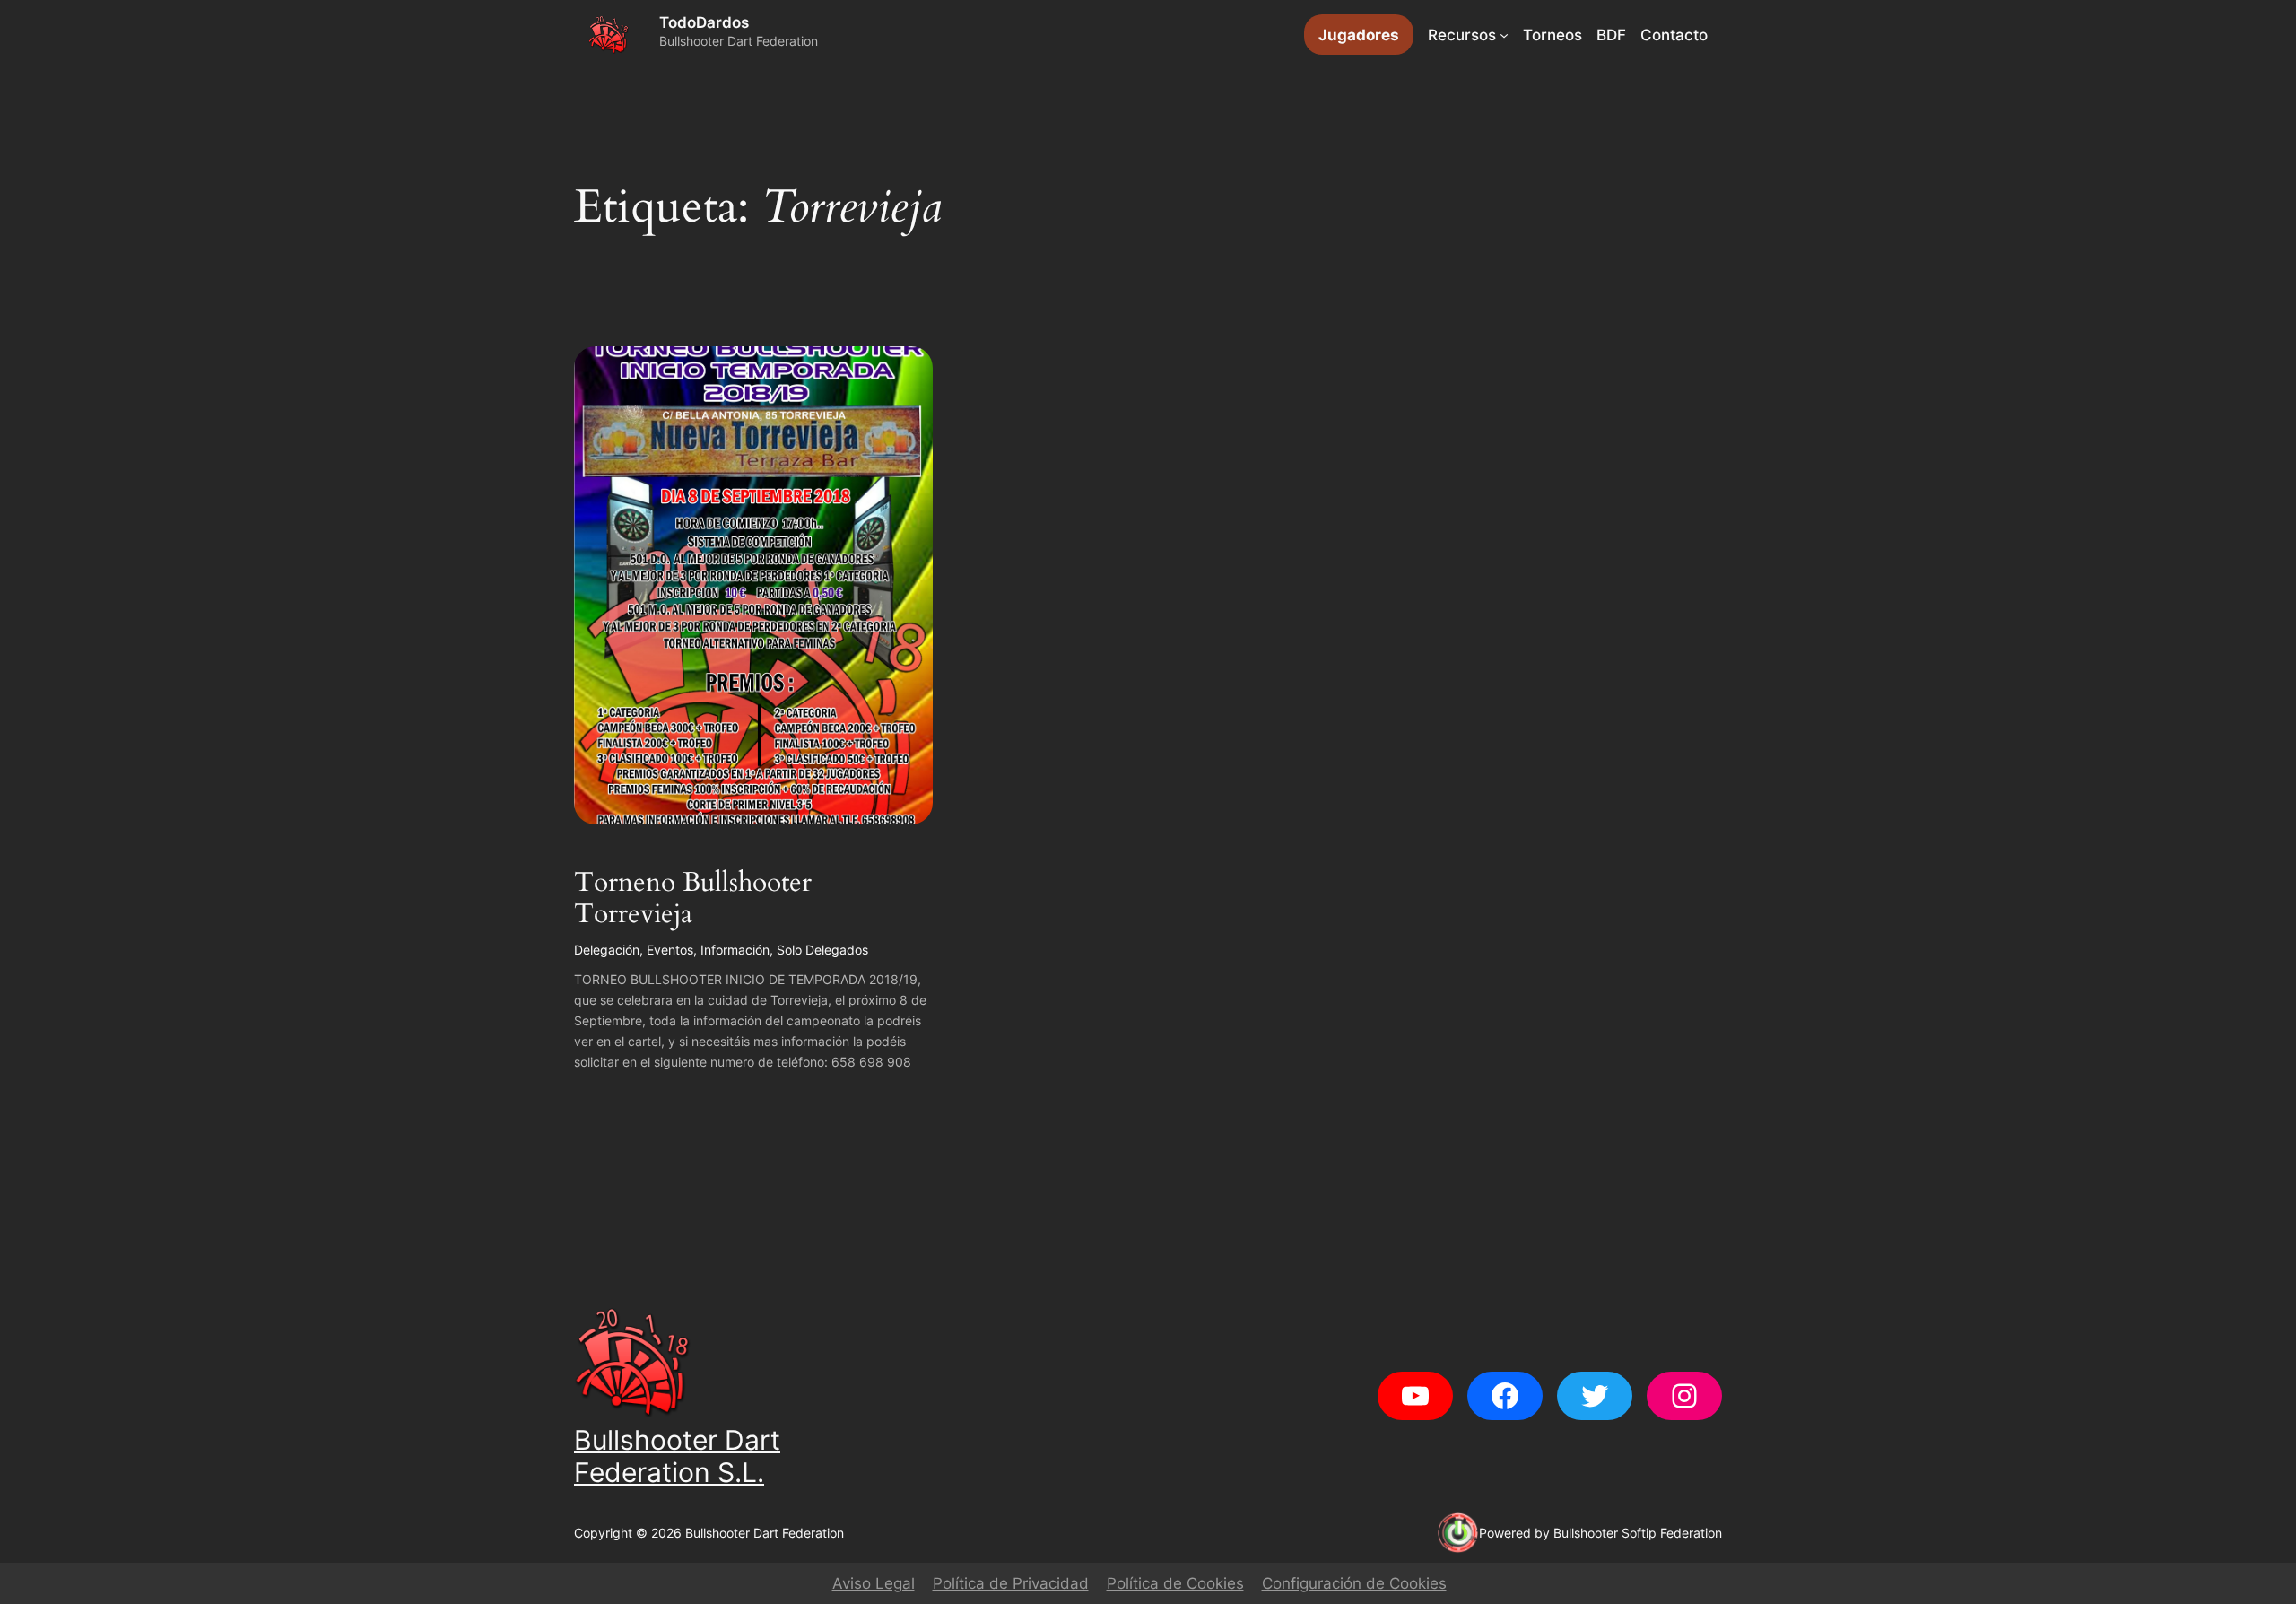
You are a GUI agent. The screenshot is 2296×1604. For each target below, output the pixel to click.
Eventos (670, 950)
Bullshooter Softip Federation (1638, 1533)
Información (735, 950)
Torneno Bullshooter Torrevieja (693, 899)
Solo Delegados (822, 950)
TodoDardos (704, 22)
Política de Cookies (1175, 1583)
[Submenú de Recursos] (1504, 35)
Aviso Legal (874, 1583)
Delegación (607, 950)
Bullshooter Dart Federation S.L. (677, 1456)
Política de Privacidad (1011, 1583)
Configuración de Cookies (1354, 1583)
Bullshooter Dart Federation (765, 1533)
